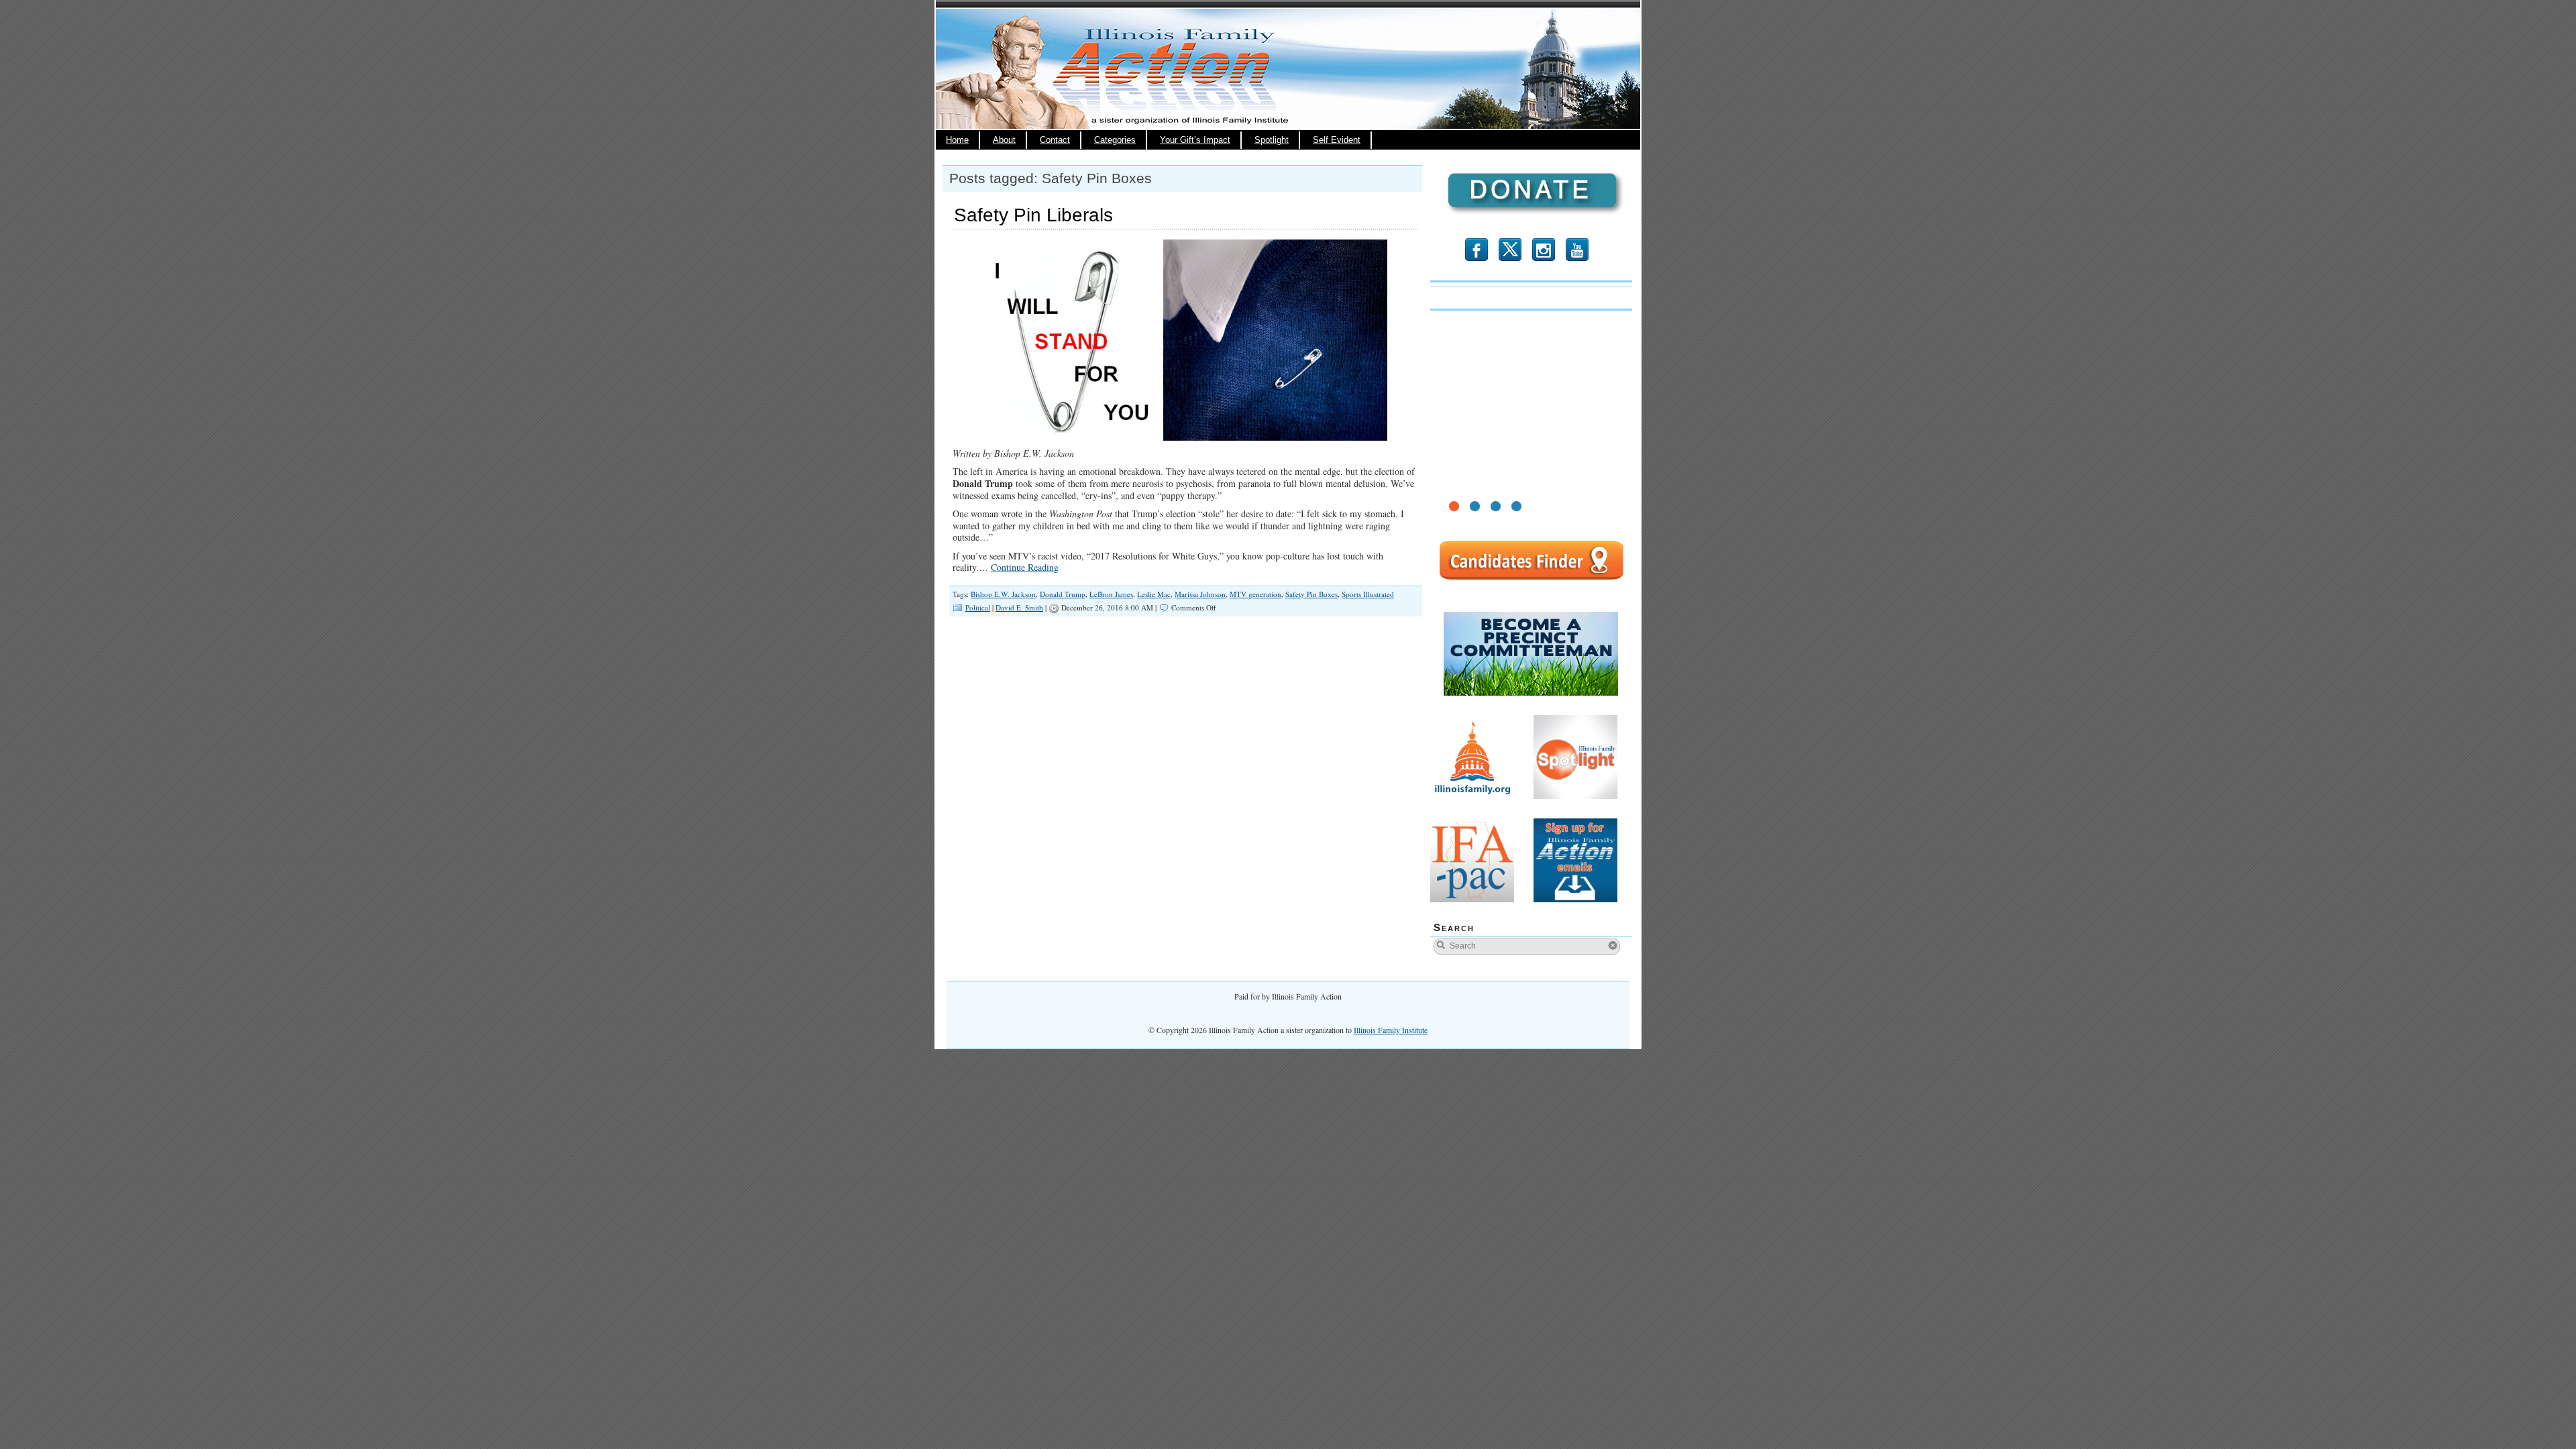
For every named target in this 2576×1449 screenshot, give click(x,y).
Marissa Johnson (1200, 594)
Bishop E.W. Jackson (1003, 594)
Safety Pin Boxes (1311, 594)
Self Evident (1337, 140)
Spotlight (1272, 140)
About (1004, 140)
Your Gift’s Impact (1195, 140)
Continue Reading (1025, 567)
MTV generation (1255, 594)
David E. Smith (1019, 607)
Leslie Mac (1154, 594)
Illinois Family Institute (1391, 1030)
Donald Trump (1063, 594)
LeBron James (1111, 594)
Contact (1055, 140)
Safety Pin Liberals (1033, 215)
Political (978, 607)
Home (957, 140)
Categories (1115, 140)
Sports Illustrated (1368, 594)
